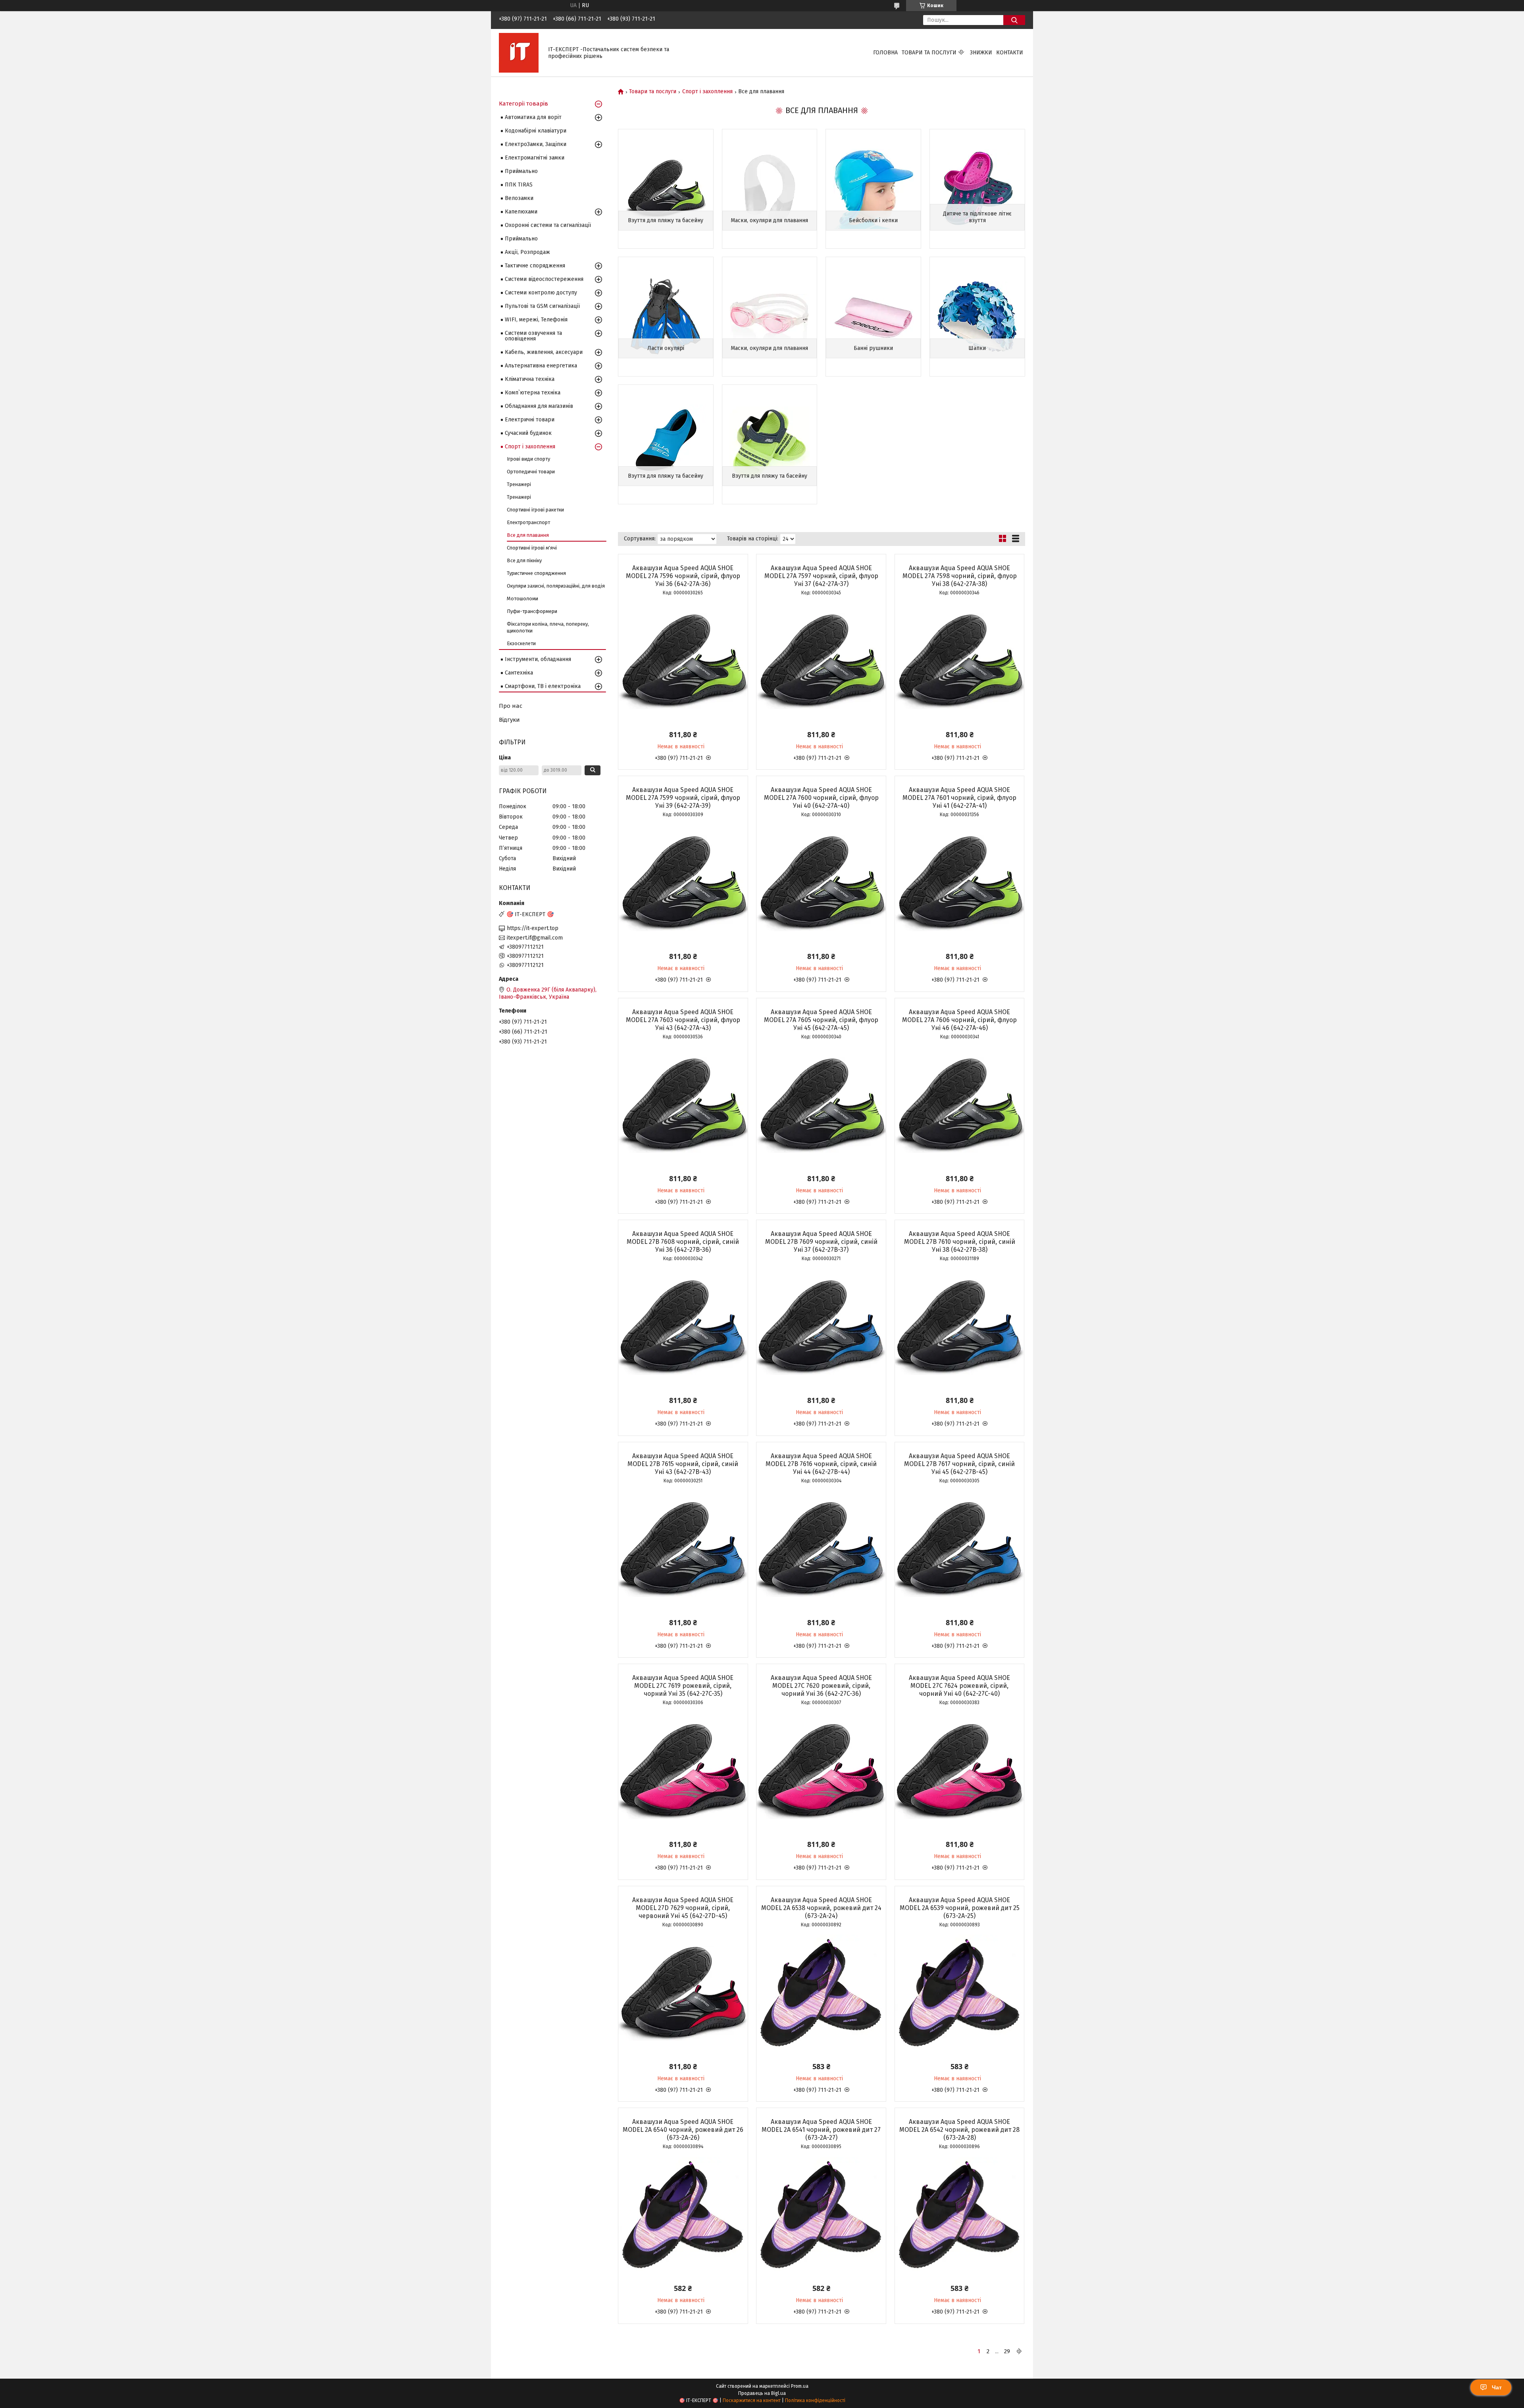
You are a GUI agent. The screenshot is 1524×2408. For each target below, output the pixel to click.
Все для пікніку (524, 560)
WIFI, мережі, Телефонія (536, 320)
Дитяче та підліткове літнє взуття (977, 217)
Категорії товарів (523, 104)
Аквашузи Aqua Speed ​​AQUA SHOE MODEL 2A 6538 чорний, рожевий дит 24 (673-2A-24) (821, 1908)
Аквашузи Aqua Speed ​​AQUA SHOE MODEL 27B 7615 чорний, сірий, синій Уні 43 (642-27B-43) (683, 1464)
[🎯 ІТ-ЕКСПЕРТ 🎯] (519, 53)
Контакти (1010, 53)
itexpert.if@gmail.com (535, 938)
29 (1007, 2351)
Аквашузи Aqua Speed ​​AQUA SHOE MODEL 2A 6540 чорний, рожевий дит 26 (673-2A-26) (683, 2130)
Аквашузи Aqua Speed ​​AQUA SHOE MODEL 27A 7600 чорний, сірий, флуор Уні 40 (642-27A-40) (821, 798)
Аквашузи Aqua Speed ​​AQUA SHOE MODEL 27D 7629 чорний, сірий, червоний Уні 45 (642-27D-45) (683, 1908)
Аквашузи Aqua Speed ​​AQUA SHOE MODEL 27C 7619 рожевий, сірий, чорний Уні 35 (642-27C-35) (683, 1686)
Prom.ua (800, 2386)
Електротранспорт (528, 522)
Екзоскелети (521, 643)
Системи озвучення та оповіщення (533, 336)
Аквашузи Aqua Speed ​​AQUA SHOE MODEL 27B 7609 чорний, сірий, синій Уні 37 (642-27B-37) (821, 1242)
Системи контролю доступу (541, 293)
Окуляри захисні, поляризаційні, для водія (556, 586)
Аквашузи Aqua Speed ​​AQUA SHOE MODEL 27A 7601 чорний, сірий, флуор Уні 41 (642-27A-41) (959, 798)
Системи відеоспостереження (544, 279)
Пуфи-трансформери (532, 611)
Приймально (521, 171)
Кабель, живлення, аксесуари (544, 352)
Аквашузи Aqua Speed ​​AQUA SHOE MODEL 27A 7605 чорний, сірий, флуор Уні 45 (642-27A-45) (821, 1020)
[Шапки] (977, 317)
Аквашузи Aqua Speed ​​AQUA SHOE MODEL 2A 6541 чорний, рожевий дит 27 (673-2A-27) (821, 2130)
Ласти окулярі (666, 348)
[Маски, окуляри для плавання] (770, 189)
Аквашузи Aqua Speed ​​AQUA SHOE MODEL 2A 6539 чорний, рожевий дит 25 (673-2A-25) (960, 1908)
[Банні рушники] (873, 317)
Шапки (977, 348)
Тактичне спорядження (535, 266)
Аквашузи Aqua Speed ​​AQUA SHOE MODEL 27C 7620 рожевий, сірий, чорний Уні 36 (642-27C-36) (821, 1686)
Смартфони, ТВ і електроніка (543, 686)
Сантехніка (519, 673)
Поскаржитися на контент (752, 2400)
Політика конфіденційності (815, 2400)
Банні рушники (873, 348)
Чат (1497, 2387)
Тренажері (519, 484)
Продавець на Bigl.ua (762, 2393)
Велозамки (519, 198)
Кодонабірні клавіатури (536, 131)
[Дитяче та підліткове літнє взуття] (977, 189)
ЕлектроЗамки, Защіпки (536, 144)
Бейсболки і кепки (873, 220)
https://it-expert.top (533, 928)
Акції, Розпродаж (527, 252)
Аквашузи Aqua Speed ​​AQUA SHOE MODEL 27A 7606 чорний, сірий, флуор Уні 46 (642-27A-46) (959, 1020)
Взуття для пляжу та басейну (666, 220)
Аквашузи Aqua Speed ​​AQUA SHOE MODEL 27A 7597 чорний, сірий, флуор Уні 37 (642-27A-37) (821, 576)
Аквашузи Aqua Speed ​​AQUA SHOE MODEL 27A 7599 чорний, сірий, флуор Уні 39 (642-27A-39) (683, 798)
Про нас (511, 706)
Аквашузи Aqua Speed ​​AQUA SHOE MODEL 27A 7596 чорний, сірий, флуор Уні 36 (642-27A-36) (683, 576)
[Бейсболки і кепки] (873, 189)
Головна (885, 53)
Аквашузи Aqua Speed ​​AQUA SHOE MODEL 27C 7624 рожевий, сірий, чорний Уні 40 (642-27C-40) (959, 1686)
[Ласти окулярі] (666, 317)
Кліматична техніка (530, 379)
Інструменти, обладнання (538, 659)
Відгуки (509, 720)
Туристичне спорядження (536, 573)
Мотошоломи (522, 599)
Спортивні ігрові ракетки (535, 510)
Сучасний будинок (528, 433)
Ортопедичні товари (531, 472)
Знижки (981, 53)
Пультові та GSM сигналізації (542, 306)
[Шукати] (1014, 20)
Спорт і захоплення (707, 92)
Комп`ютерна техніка (533, 393)
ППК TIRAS (519, 185)
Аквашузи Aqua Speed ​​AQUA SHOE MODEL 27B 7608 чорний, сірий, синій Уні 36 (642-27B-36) (683, 1242)
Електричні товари (530, 420)
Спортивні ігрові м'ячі (532, 548)
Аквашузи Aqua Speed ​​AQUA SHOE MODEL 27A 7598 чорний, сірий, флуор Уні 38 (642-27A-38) (960, 576)
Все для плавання (528, 535)
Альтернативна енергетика (541, 366)
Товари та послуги (929, 53)
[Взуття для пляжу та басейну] (666, 189)
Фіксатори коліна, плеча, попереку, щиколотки (548, 627)
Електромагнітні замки (535, 158)
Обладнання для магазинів (539, 406)
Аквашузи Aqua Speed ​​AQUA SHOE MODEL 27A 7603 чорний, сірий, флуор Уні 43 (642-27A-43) (683, 1020)
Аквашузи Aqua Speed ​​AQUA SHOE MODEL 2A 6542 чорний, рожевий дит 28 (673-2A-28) (959, 2130)
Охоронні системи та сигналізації (548, 225)
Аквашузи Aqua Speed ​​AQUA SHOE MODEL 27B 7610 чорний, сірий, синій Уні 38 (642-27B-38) (960, 1242)
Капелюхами (521, 212)
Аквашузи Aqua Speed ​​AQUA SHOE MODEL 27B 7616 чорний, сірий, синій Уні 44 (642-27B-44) (821, 1464)
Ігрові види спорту (528, 459)
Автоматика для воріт (533, 117)
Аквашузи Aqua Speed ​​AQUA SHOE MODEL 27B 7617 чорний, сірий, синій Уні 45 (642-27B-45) (959, 1464)
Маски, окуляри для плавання (769, 220)
